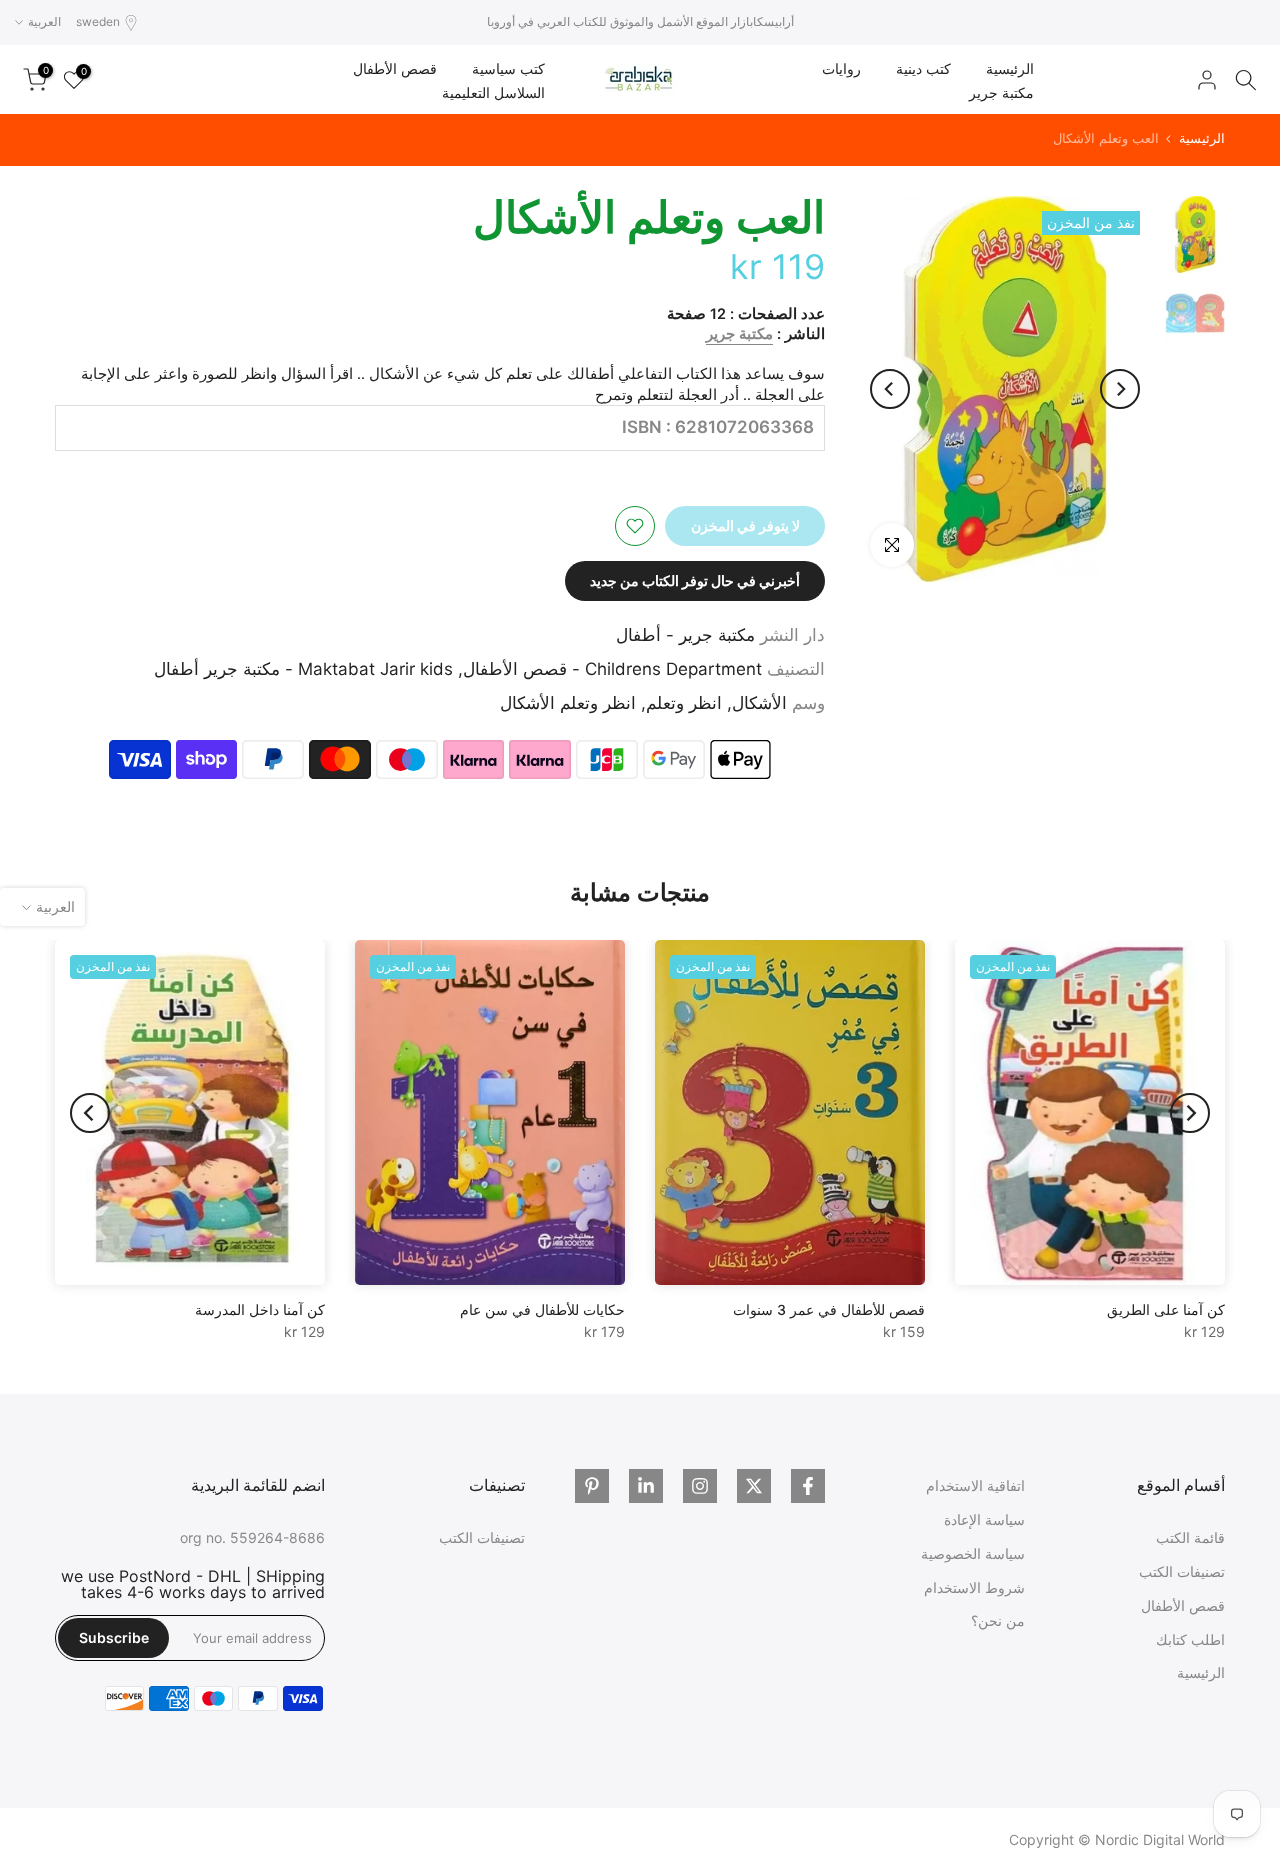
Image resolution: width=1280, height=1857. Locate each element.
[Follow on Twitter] (754, 1486)
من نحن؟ (998, 1620)
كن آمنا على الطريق (1166, 1309)
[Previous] (1120, 389)
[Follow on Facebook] (808, 1486)
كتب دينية (923, 68)
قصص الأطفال (395, 68)
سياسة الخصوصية (973, 1553)
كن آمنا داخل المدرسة (260, 1309)
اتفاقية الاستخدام (975, 1485)
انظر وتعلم (684, 703)
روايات (841, 68)
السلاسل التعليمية (493, 92)
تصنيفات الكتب (1182, 1571)
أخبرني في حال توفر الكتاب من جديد (695, 580)
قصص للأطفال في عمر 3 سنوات (829, 1309)
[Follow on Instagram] (700, 1486)
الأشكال (759, 703)
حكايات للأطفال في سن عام (542, 1309)
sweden (98, 21)
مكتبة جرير (1001, 92)
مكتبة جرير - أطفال (685, 635)
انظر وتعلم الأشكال (568, 703)
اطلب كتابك (1190, 1639)
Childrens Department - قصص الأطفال (612, 669)
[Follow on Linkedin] (646, 1486)
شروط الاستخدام (974, 1587)
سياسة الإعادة (984, 1519)
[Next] (890, 389)
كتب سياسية (508, 68)
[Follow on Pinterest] (592, 1486)
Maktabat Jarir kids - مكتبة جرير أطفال (303, 669)
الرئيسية (1010, 68)
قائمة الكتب (1190, 1537)
